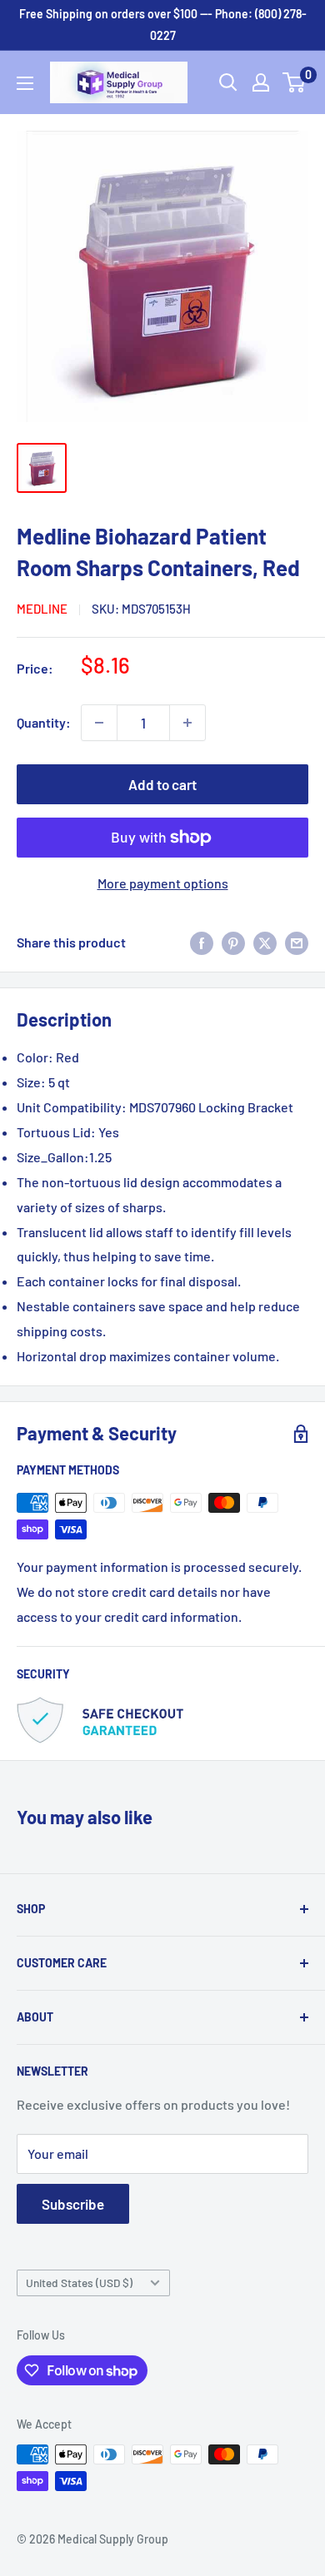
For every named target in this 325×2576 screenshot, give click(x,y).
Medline (42, 609)
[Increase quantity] (187, 723)
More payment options (163, 883)
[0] (295, 82)
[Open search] (228, 82)
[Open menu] (25, 83)
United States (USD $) (79, 2283)
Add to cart (162, 784)
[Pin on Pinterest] (233, 942)
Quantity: (44, 722)
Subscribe (73, 2204)
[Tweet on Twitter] (265, 942)
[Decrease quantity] (99, 723)
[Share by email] (297, 942)
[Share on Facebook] (202, 942)
